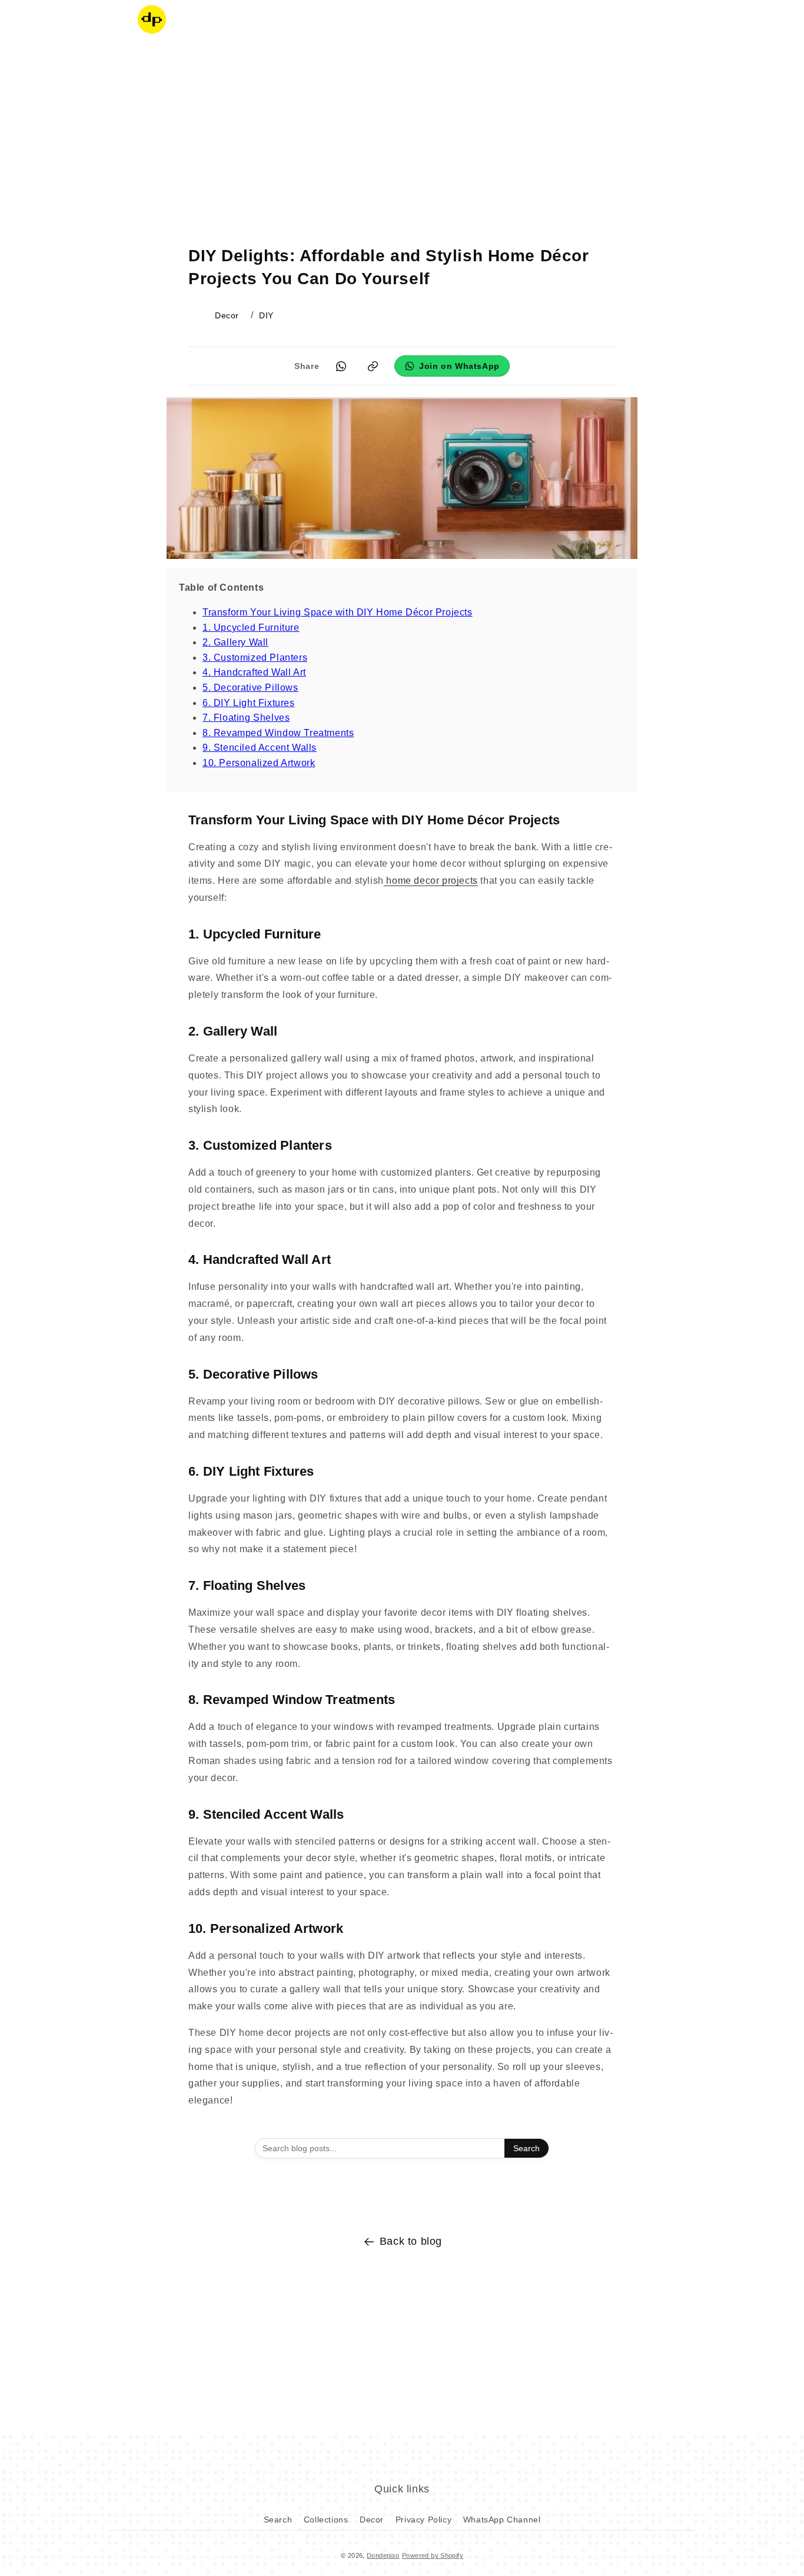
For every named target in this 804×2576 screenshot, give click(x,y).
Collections (326, 2520)
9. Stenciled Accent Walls (260, 748)
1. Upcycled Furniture (251, 628)
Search (526, 2148)
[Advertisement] (402, 132)
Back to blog (411, 2241)
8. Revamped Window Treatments (278, 733)
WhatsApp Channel (502, 2520)
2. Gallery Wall (235, 642)
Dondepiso (383, 2555)
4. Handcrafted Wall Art (254, 672)
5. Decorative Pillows (250, 688)
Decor (372, 2520)
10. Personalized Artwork (259, 763)
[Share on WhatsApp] (341, 366)
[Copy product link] (373, 366)
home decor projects (431, 881)
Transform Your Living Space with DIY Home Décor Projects (338, 612)
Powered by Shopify (433, 2555)
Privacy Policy (423, 2520)
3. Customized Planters (255, 658)
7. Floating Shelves (246, 718)
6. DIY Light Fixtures (249, 703)
